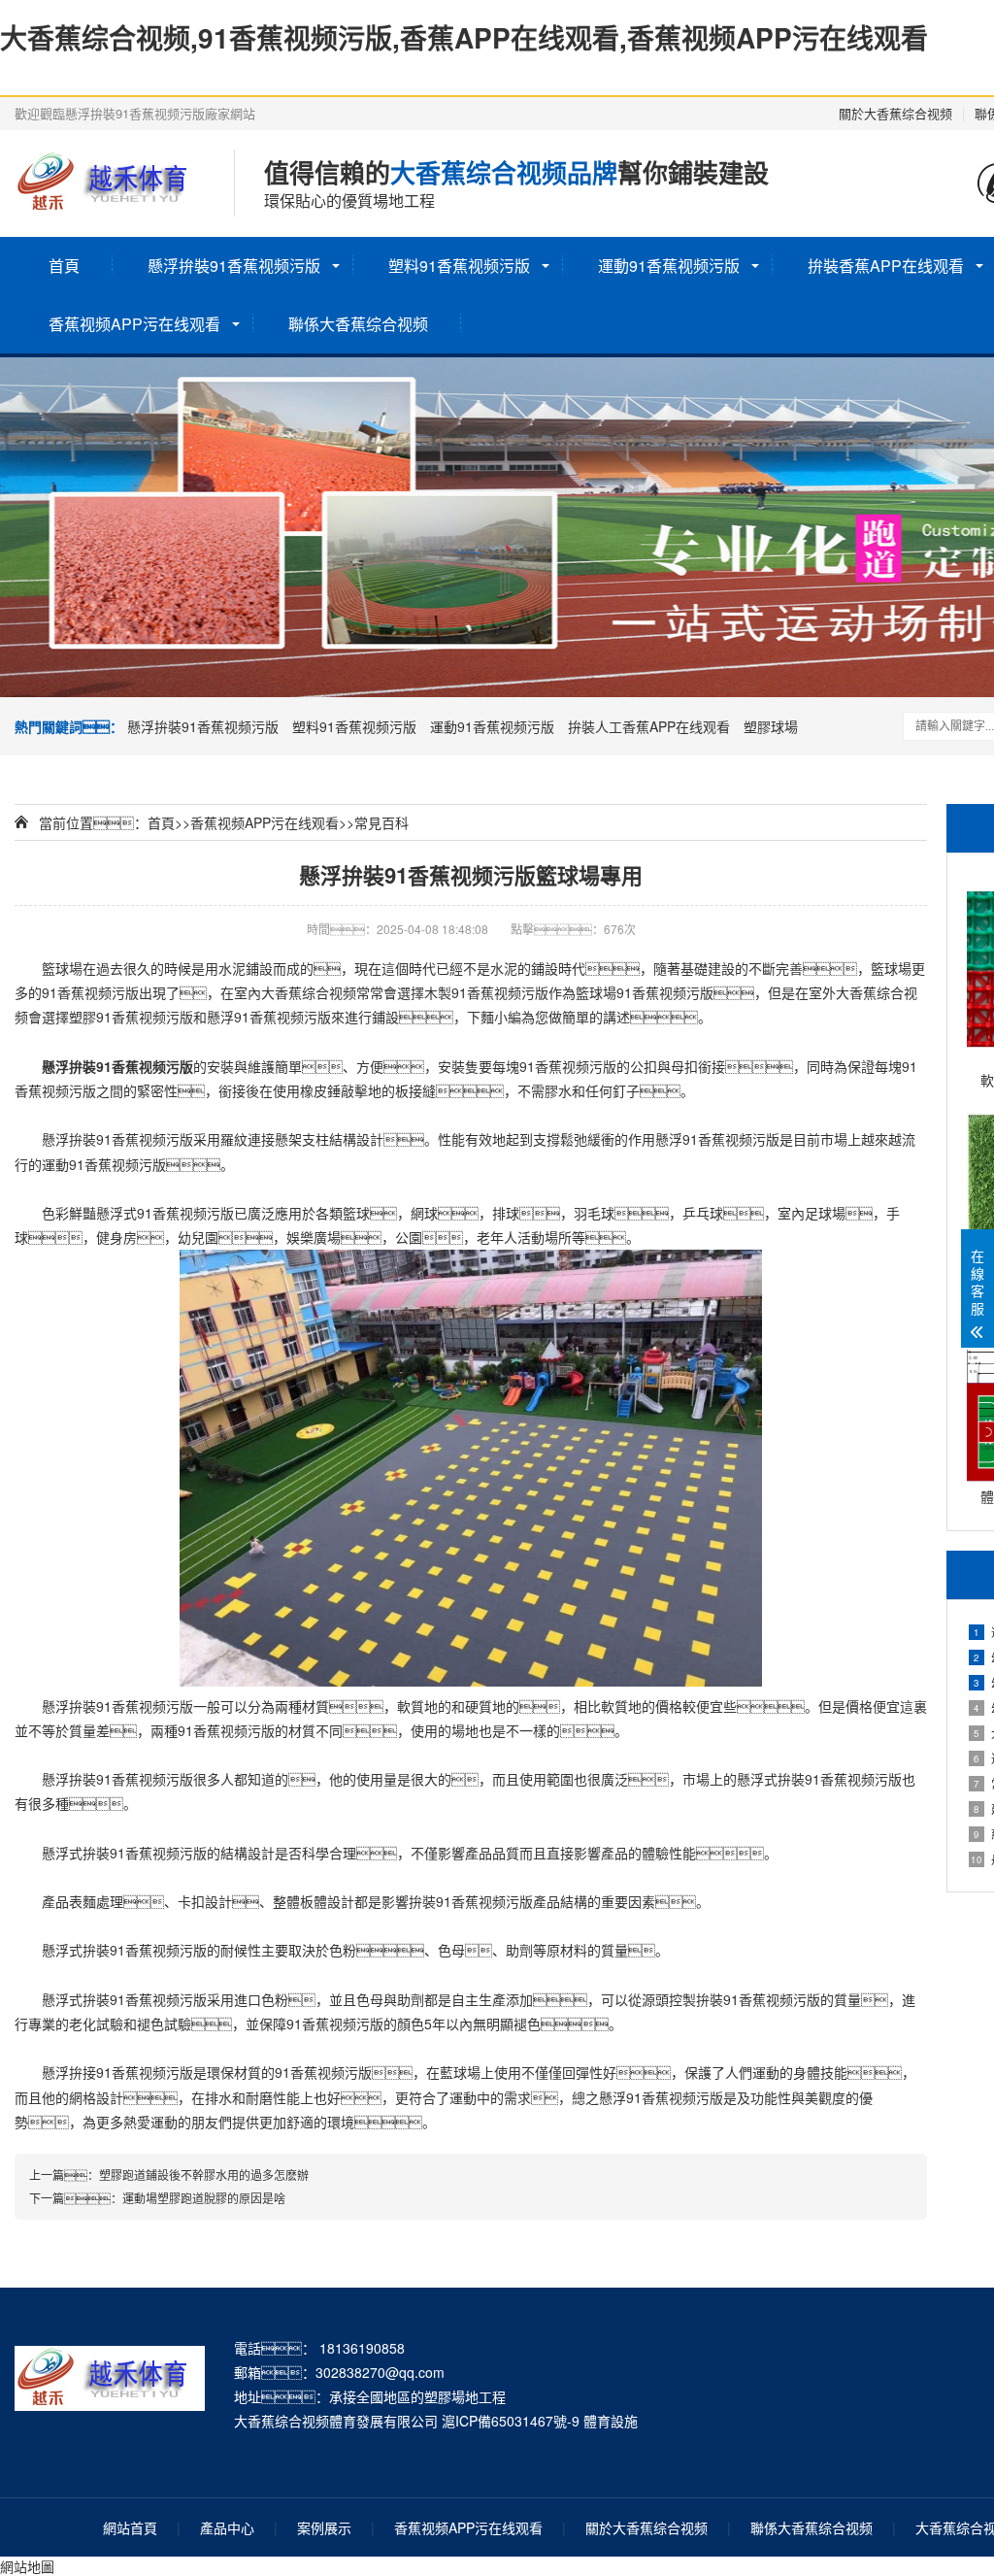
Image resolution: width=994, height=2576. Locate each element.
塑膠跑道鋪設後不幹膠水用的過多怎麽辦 (204, 2175)
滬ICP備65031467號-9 (511, 2421)
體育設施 (611, 2421)
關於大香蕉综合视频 (895, 113)
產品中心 (227, 2527)
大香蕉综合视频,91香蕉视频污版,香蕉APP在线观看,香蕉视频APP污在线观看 (464, 37)
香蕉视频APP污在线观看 (134, 324)
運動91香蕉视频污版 (669, 266)
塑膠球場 (771, 726)
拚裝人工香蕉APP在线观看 (649, 726)
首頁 (64, 266)
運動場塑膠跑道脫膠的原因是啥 (204, 2198)
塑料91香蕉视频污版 (459, 266)
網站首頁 (130, 2527)
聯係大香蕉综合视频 (358, 324)
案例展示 (324, 2527)
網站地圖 (27, 2566)
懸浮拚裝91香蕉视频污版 (234, 266)
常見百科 (381, 822)
